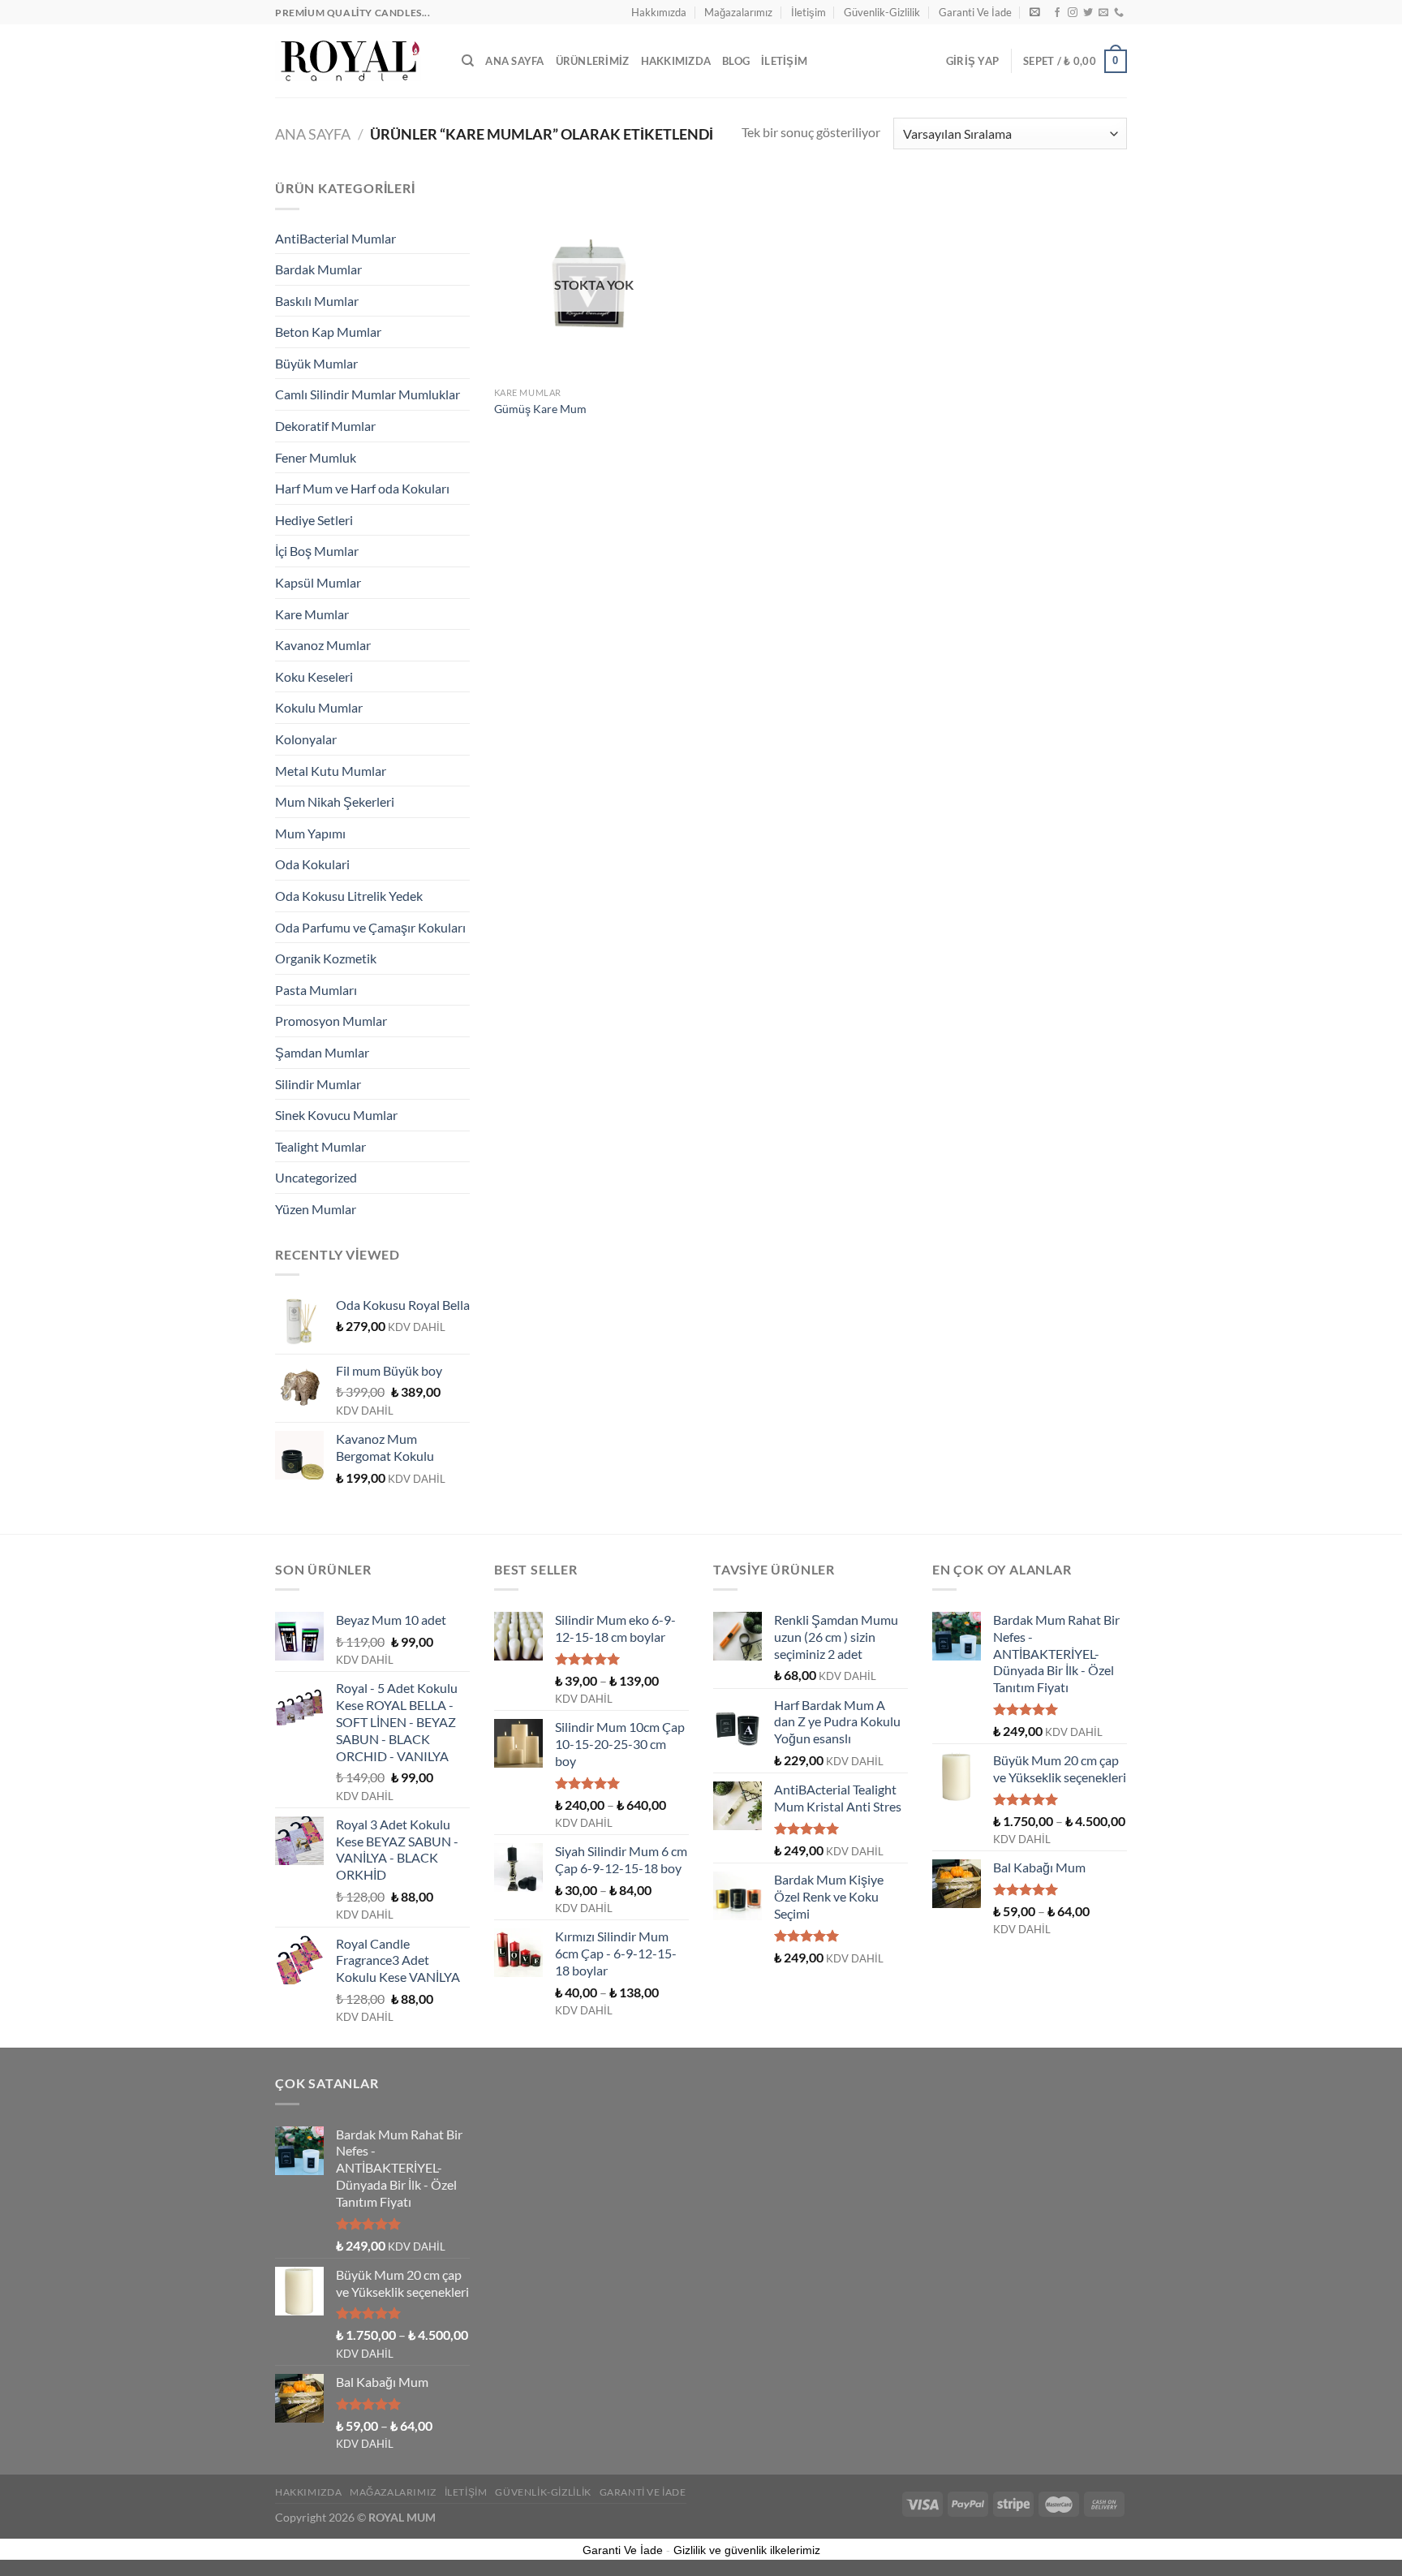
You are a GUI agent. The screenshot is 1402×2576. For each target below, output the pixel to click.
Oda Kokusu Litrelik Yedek (349, 896)
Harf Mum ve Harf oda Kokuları (362, 488)
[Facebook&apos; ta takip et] (1057, 13)
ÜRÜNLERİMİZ (593, 61)
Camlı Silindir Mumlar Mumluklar (368, 394)
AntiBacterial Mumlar (335, 238)
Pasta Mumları (316, 990)
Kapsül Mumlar (318, 582)
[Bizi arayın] (1119, 13)
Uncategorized (316, 1177)
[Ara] (468, 61)
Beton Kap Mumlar (328, 332)
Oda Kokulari (312, 864)
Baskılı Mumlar (317, 301)
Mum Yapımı (310, 833)
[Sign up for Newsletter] (1035, 12)
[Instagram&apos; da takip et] (1073, 13)
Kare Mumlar (312, 614)
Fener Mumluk (316, 457)
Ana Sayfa (514, 61)
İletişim (809, 12)
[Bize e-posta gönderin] (1103, 13)
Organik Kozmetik (326, 958)
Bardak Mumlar (318, 269)
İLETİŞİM (784, 61)
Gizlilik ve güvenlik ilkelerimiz (747, 2550)
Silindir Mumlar (318, 1084)
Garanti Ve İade (975, 12)
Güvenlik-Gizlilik (882, 12)
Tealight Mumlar (320, 1146)
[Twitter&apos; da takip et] (1088, 13)
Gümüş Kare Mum (540, 409)
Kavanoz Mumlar (323, 645)
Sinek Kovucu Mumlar (336, 1115)
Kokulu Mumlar (319, 707)
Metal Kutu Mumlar (331, 771)
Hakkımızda (659, 12)
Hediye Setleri (314, 520)
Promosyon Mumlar (331, 1021)
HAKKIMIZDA (676, 61)
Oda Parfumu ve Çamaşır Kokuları (370, 927)
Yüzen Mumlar (316, 1209)
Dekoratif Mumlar (325, 426)
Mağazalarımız (738, 12)
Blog (736, 61)
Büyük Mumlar (316, 363)
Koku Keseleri (314, 676)
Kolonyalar (306, 739)
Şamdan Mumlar (322, 1052)
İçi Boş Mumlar (317, 551)
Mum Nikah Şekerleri (335, 801)
